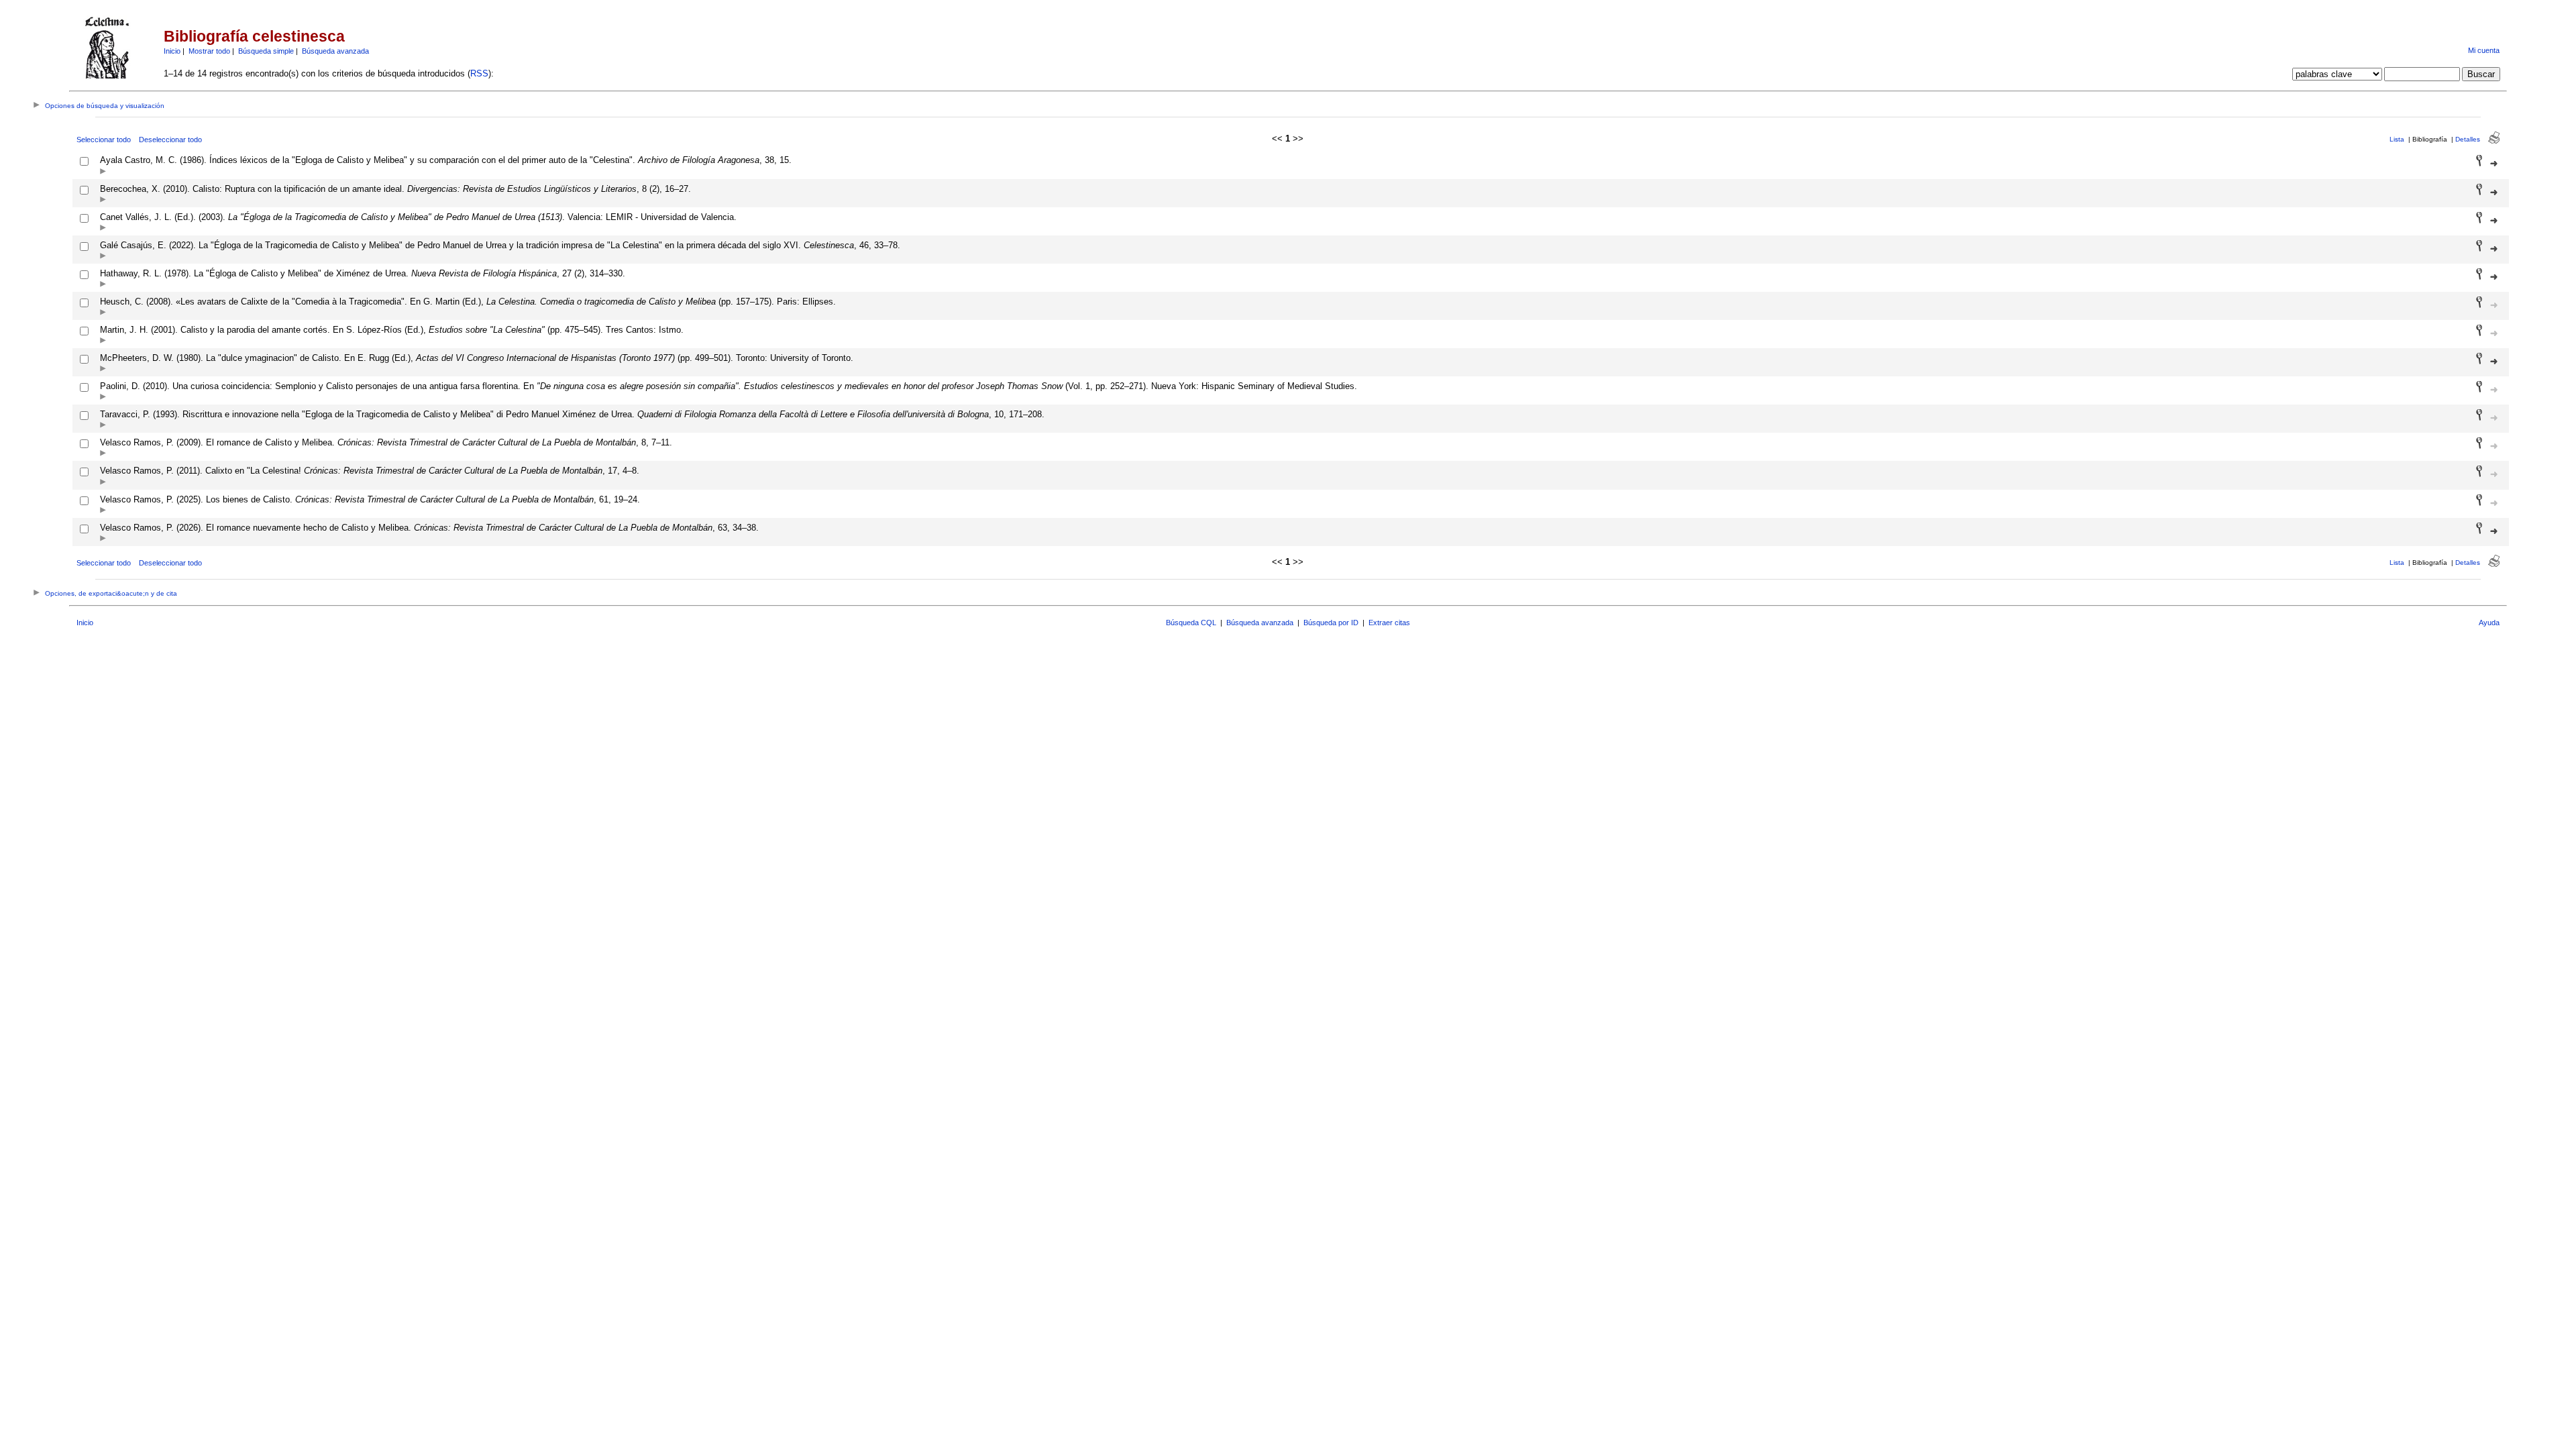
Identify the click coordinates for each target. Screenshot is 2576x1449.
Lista (2397, 139)
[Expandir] (103, 172)
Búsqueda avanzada (335, 51)
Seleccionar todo (104, 140)
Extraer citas (1389, 623)
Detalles (2468, 139)
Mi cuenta (2484, 50)
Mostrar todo (209, 51)
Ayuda (2489, 623)
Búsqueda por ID (1331, 623)
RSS (479, 73)
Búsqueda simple (266, 51)
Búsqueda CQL (1191, 623)
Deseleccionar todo (170, 140)
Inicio (172, 51)
